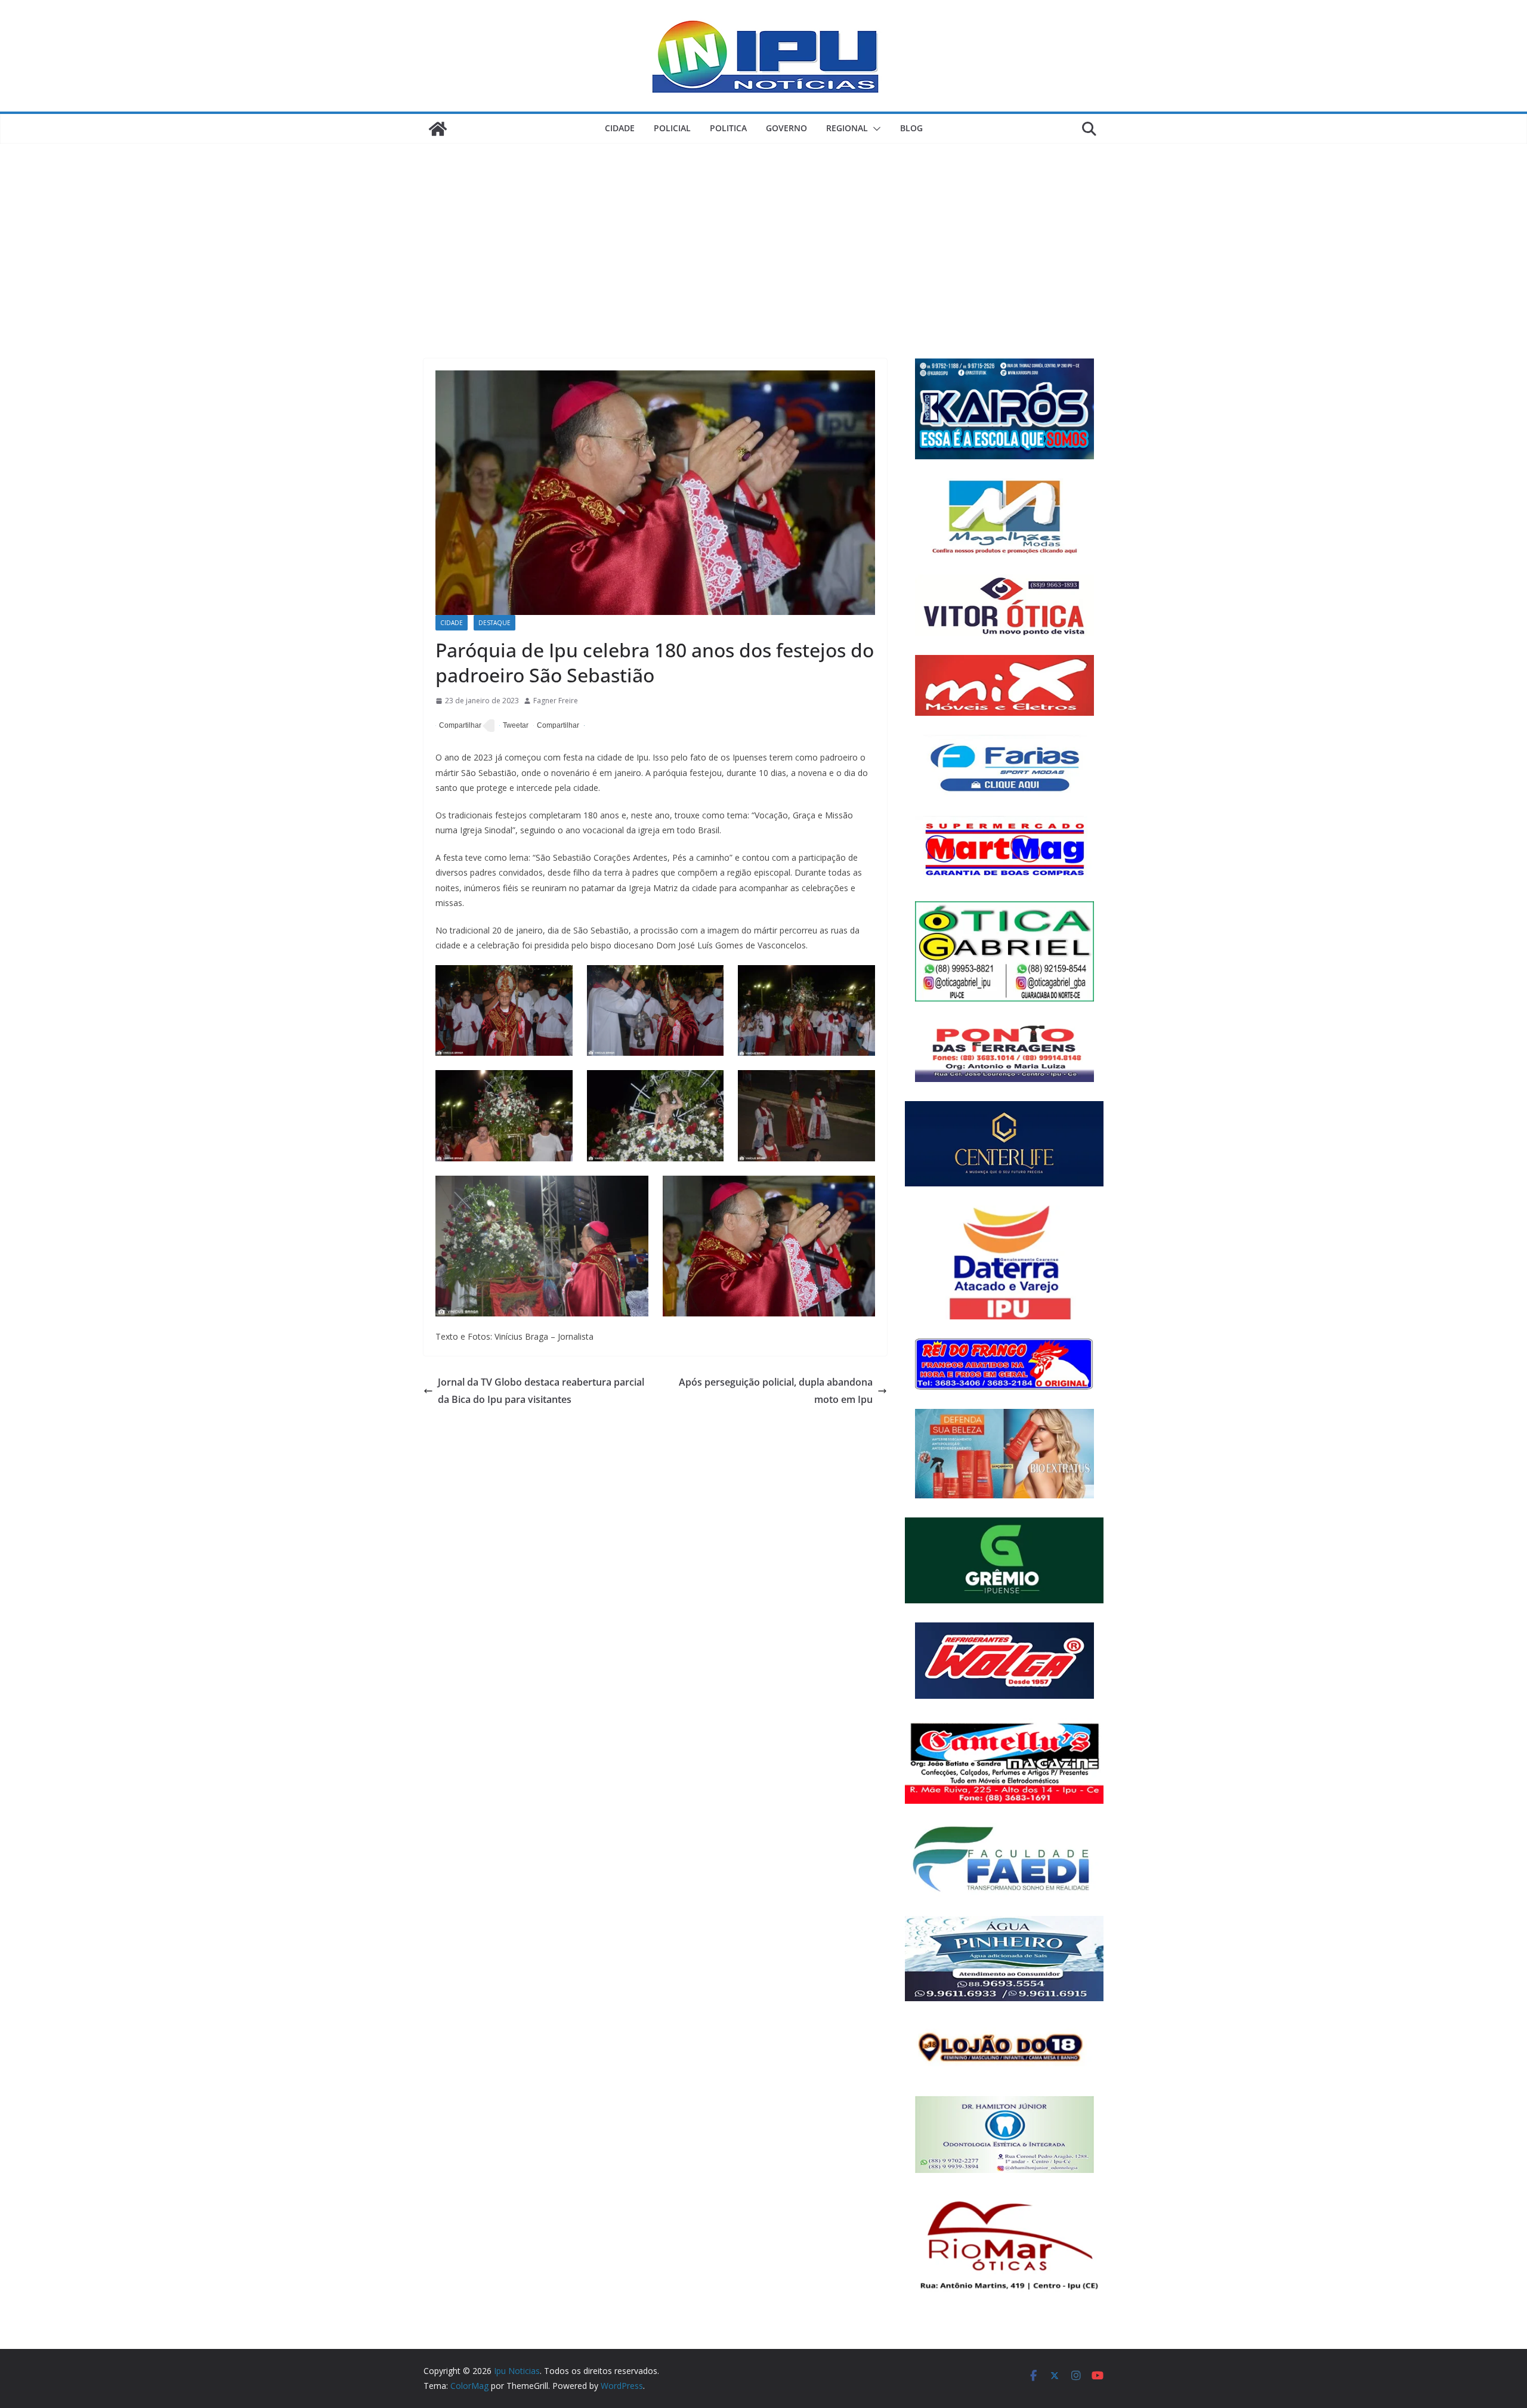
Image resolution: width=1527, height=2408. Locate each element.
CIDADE (620, 128)
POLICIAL (672, 128)
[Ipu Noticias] (438, 129)
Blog (911, 128)
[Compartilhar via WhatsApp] (556, 726)
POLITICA (728, 128)
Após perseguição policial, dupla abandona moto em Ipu (776, 1391)
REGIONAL (847, 128)
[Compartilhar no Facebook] (458, 726)
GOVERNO (786, 128)
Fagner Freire (556, 701)
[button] (874, 129)
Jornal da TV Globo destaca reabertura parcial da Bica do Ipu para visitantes (541, 1391)
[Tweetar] (514, 726)
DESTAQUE (494, 623)
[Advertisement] (763, 233)
